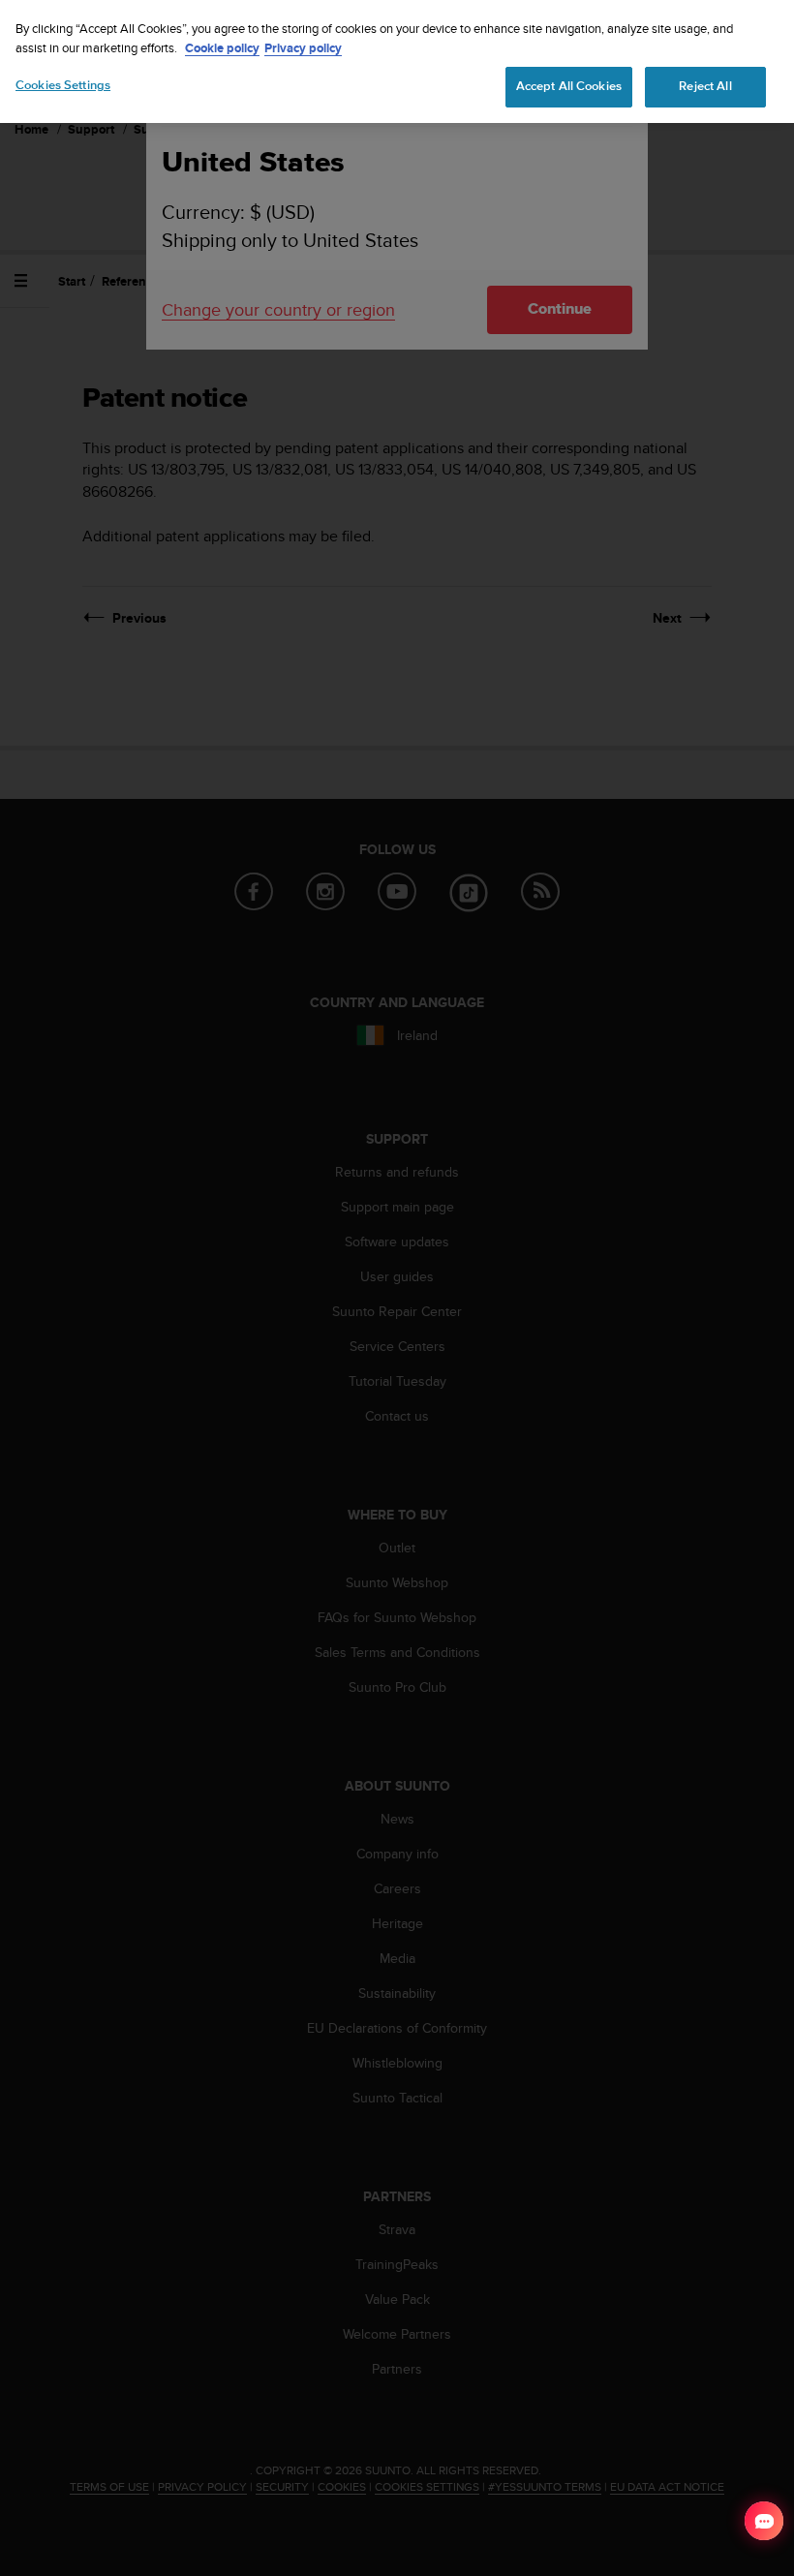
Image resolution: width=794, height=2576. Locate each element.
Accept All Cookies (569, 86)
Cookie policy (222, 48)
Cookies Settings (63, 85)
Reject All (705, 86)
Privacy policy (303, 48)
